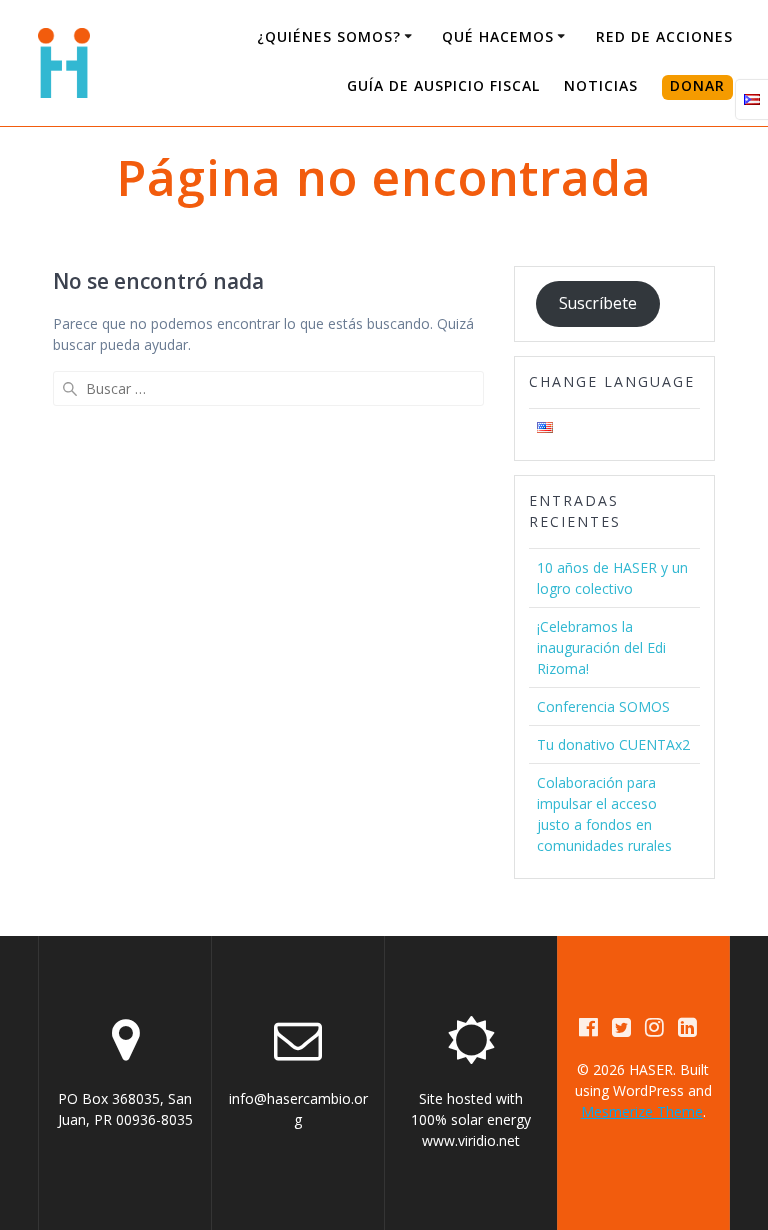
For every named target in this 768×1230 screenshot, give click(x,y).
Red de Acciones (664, 36)
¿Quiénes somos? (329, 36)
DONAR (697, 85)
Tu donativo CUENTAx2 (613, 744)
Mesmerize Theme (642, 1111)
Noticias (601, 85)
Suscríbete (598, 303)
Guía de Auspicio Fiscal (443, 85)
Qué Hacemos (498, 36)
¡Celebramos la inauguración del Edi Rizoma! (601, 647)
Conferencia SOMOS (603, 706)
